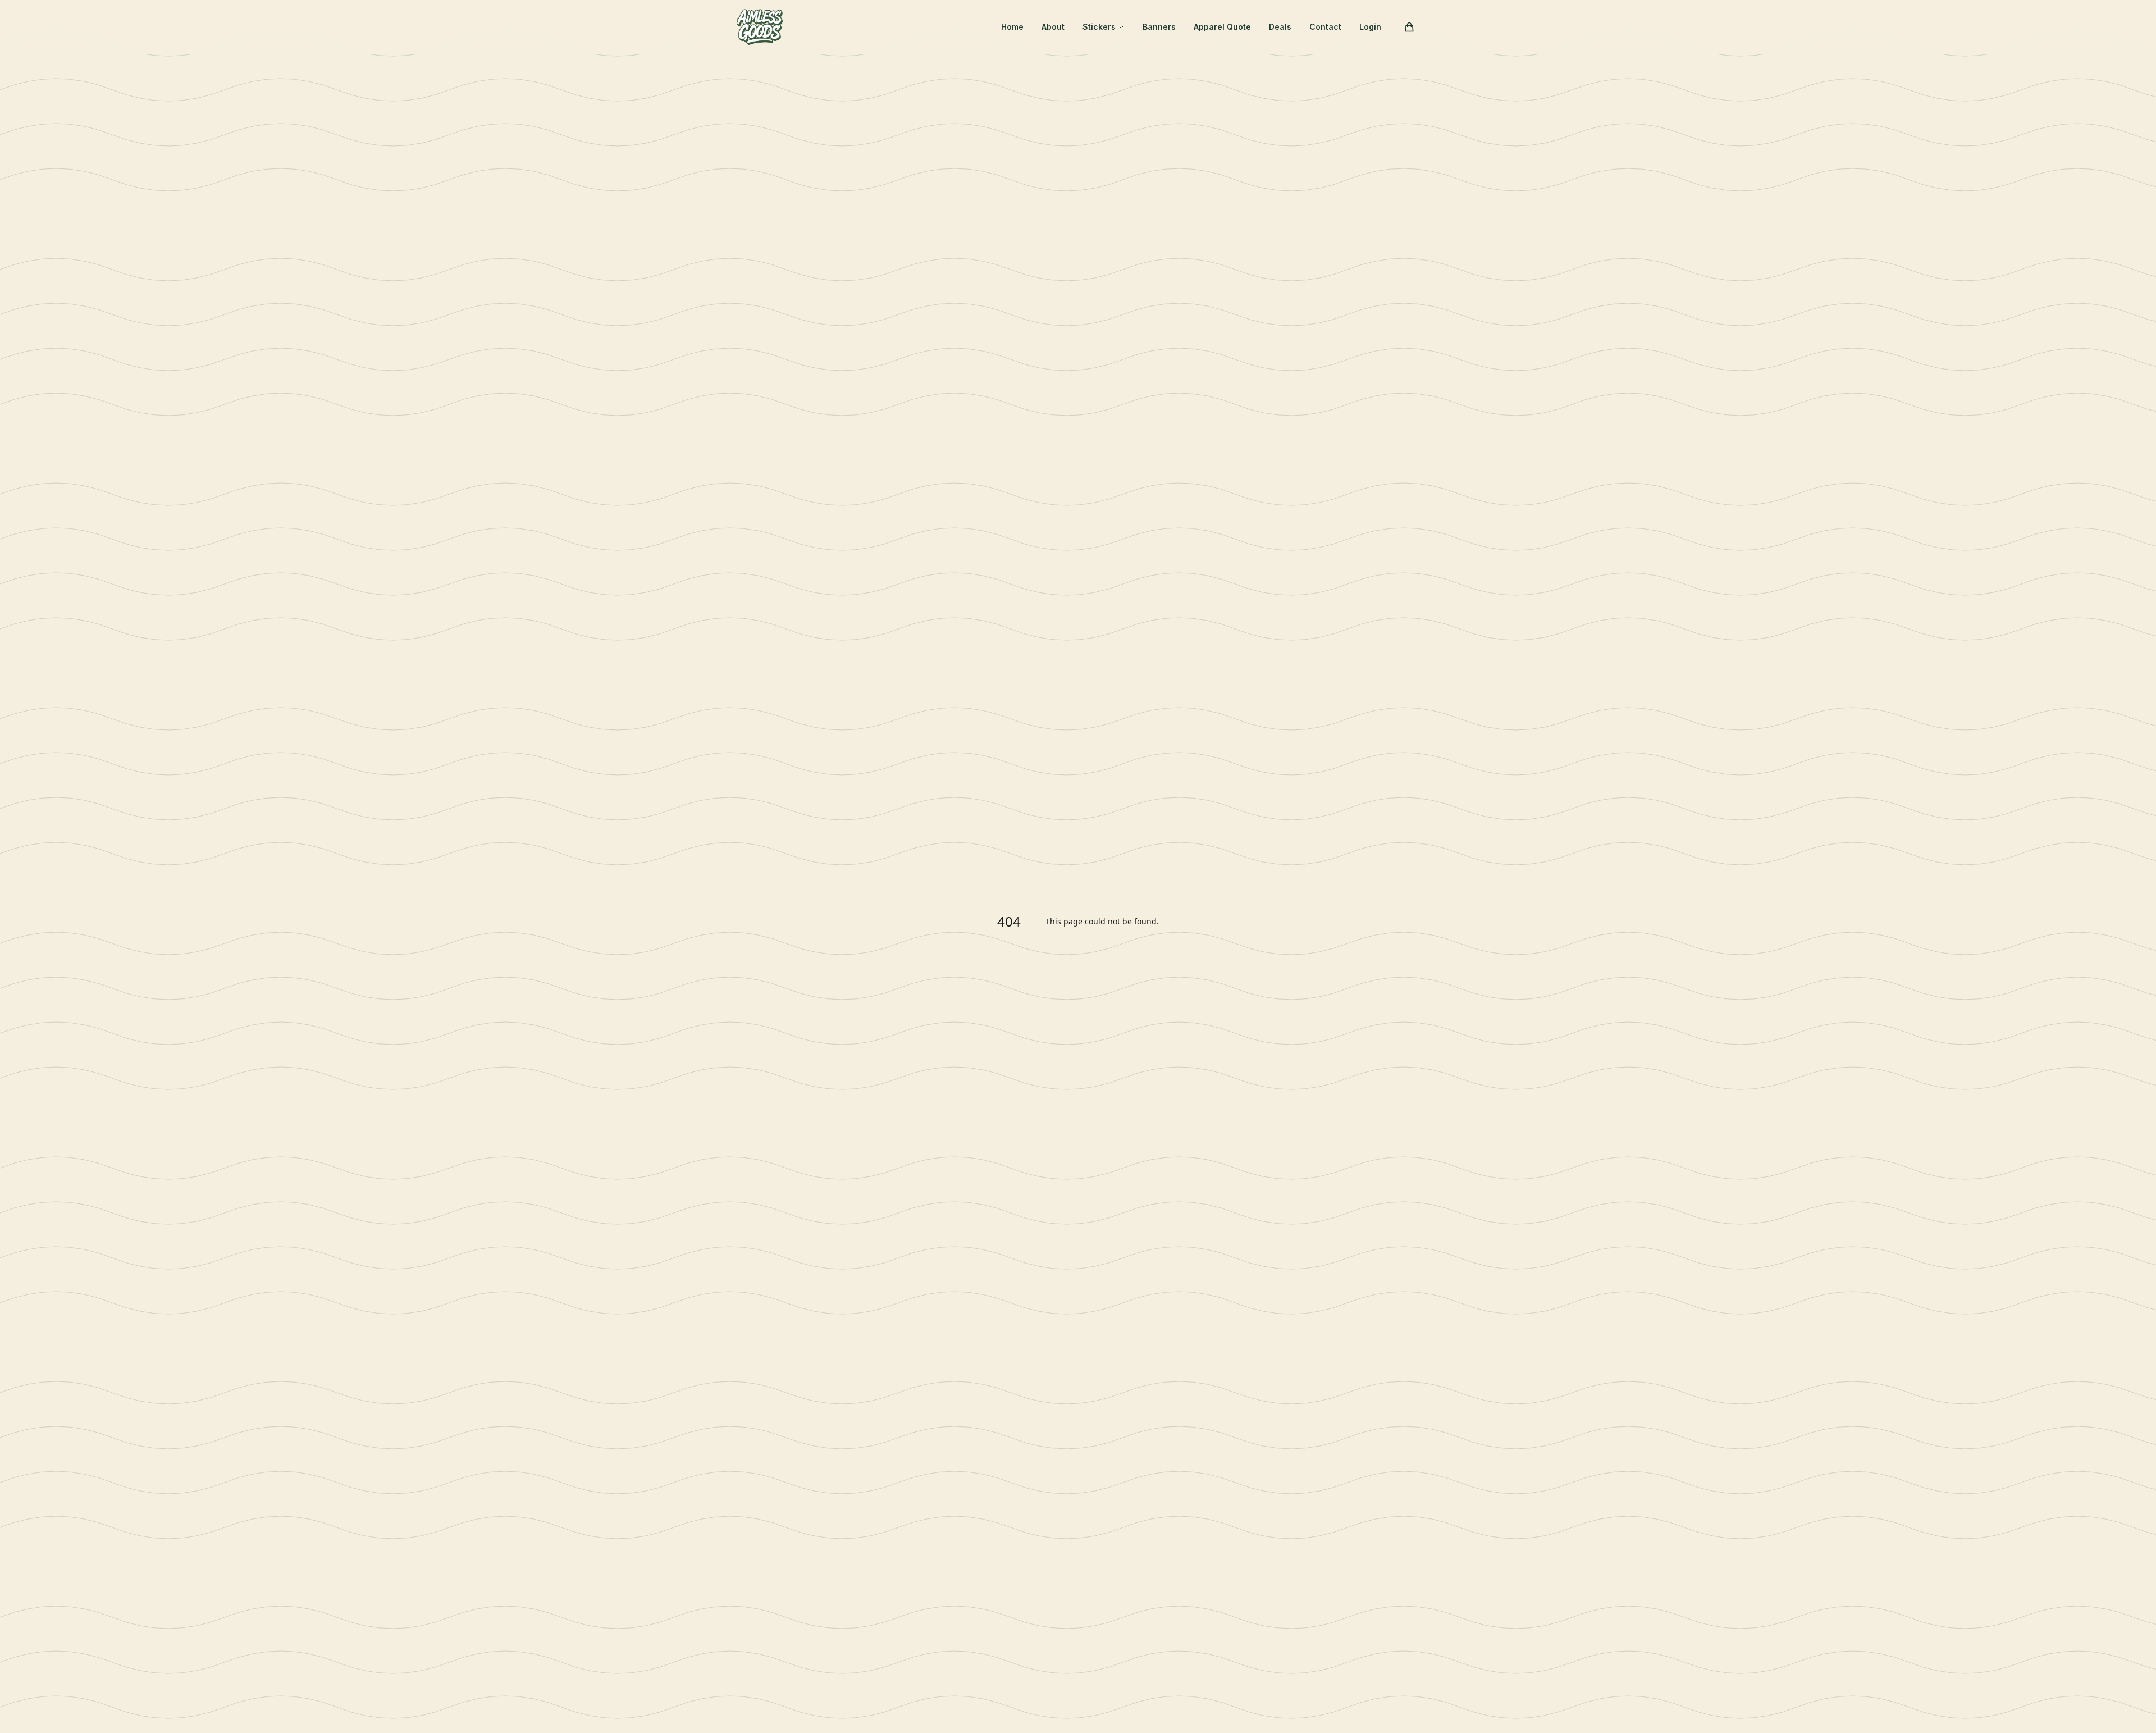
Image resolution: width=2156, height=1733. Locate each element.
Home (1012, 27)
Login (1370, 27)
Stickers (1099, 27)
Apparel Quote (1222, 27)
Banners (1159, 27)
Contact (1325, 27)
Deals (1280, 27)
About (1053, 27)
